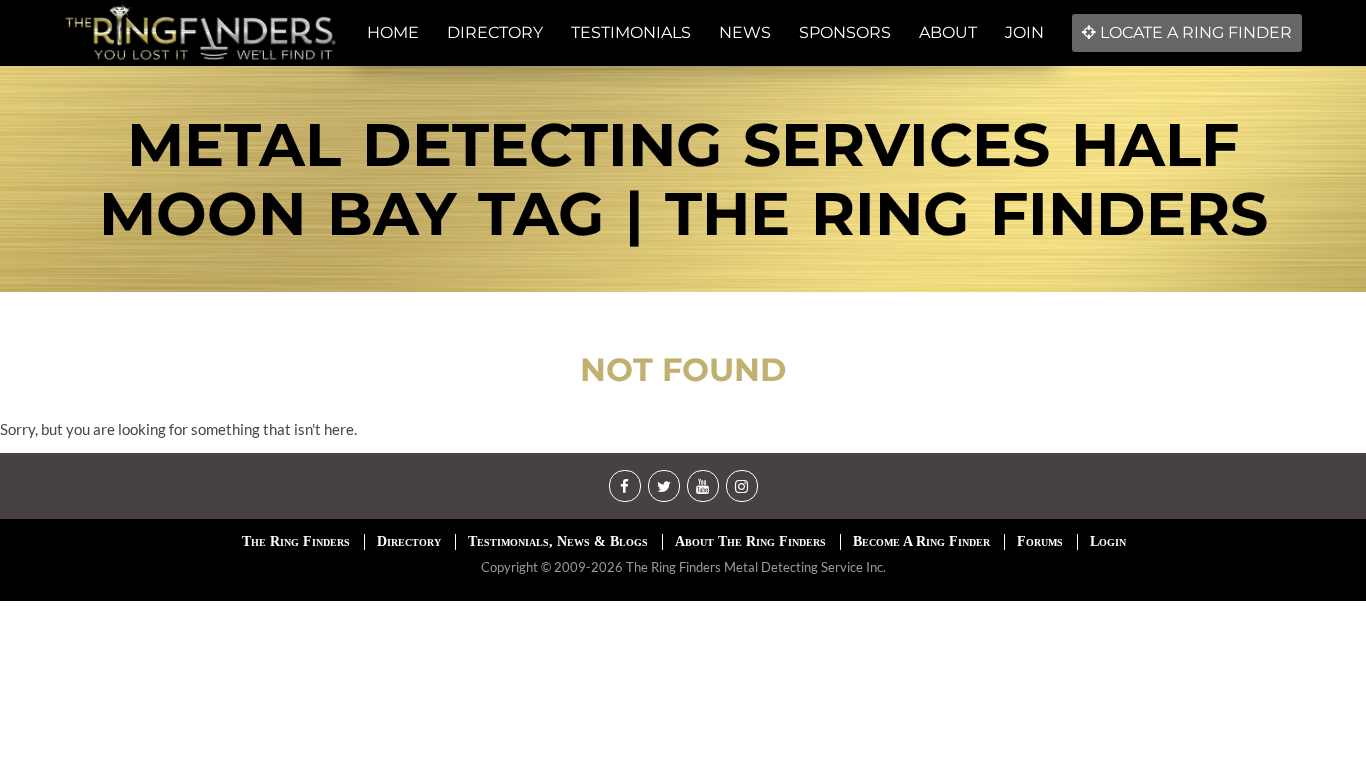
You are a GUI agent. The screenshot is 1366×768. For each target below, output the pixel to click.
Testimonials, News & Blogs (558, 541)
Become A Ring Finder (921, 541)
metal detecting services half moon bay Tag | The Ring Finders (683, 179)
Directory (409, 541)
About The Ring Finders (750, 541)
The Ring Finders (296, 541)
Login (1108, 541)
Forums (1040, 541)
